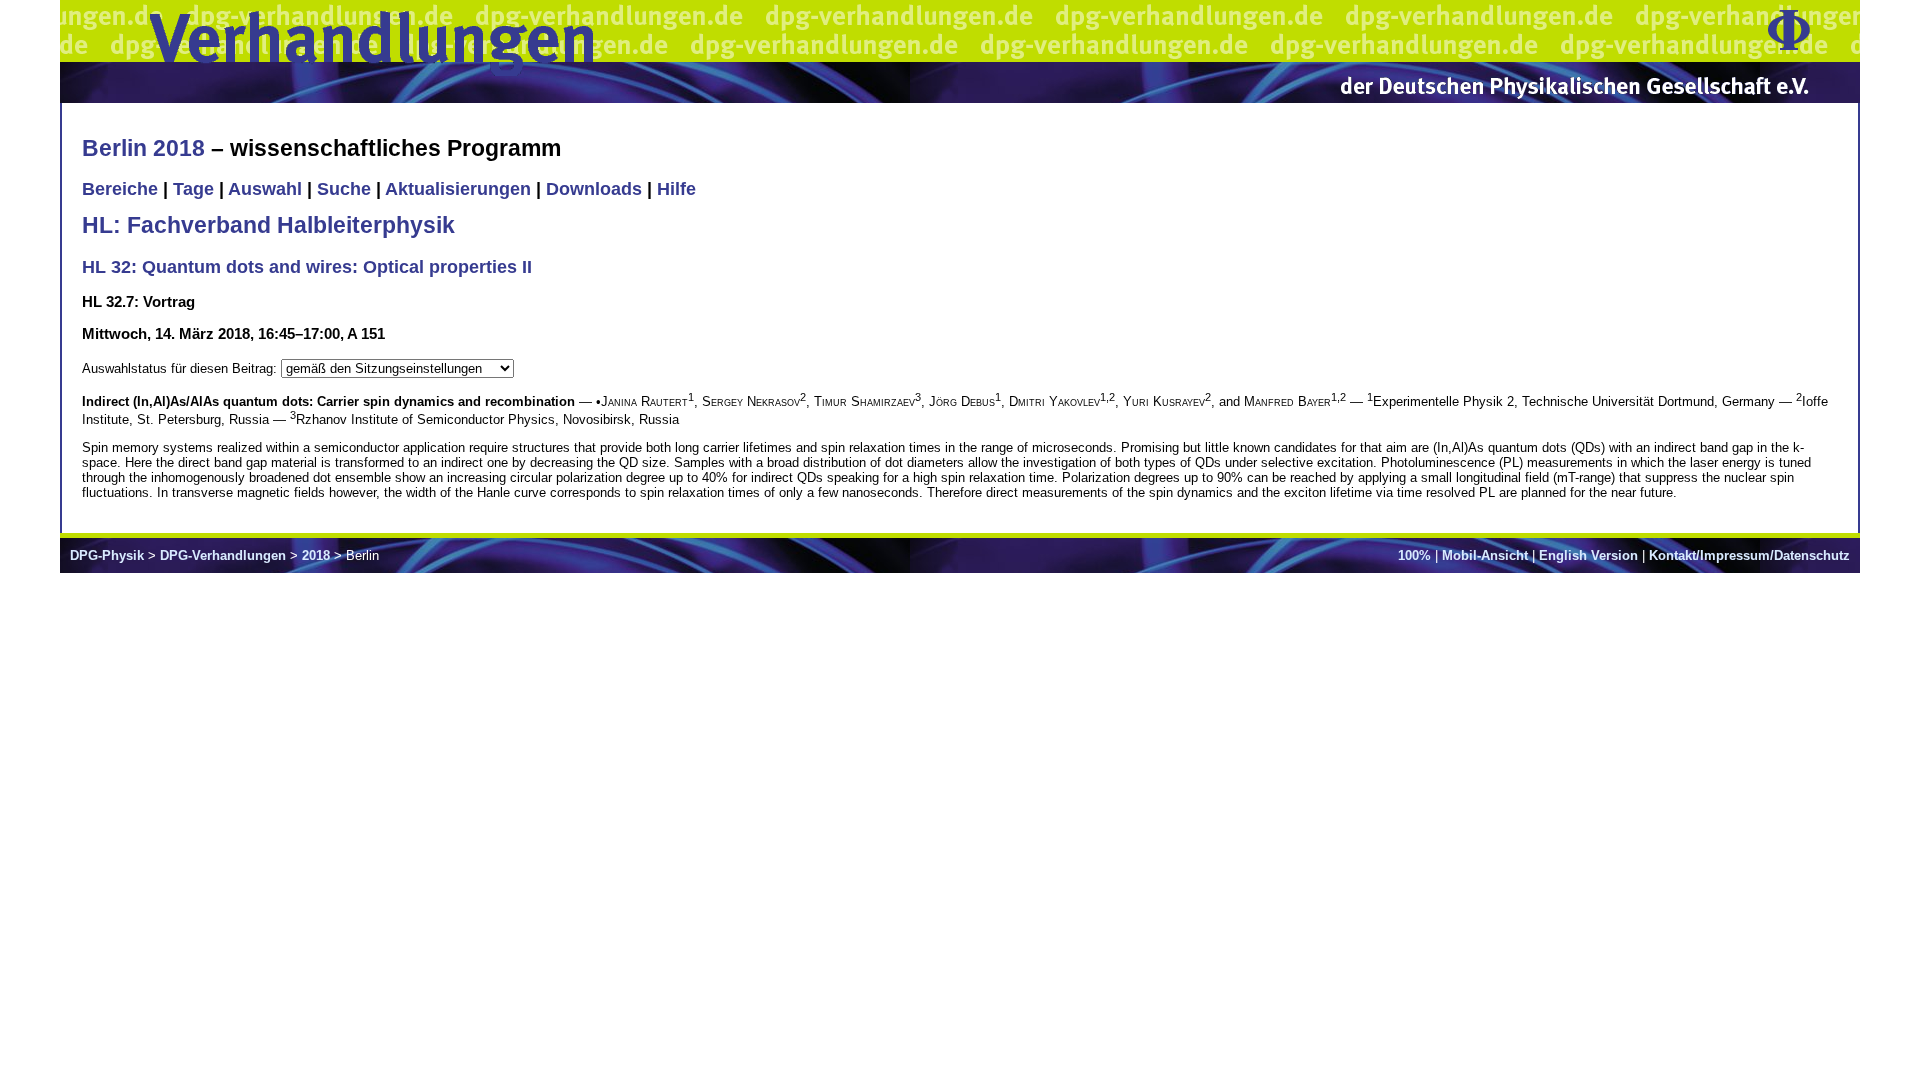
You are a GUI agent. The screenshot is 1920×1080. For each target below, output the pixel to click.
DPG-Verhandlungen (223, 555)
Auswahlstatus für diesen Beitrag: (181, 368)
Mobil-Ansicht (1485, 555)
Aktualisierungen (458, 189)
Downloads (594, 189)
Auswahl (265, 189)
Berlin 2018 (143, 148)
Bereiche (120, 189)
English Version (1588, 555)
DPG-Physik (107, 555)
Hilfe (676, 189)
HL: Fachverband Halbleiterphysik (268, 225)
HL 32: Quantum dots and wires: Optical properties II (307, 267)
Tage (193, 189)
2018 (316, 555)
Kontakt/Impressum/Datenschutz (1749, 555)
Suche (344, 189)
